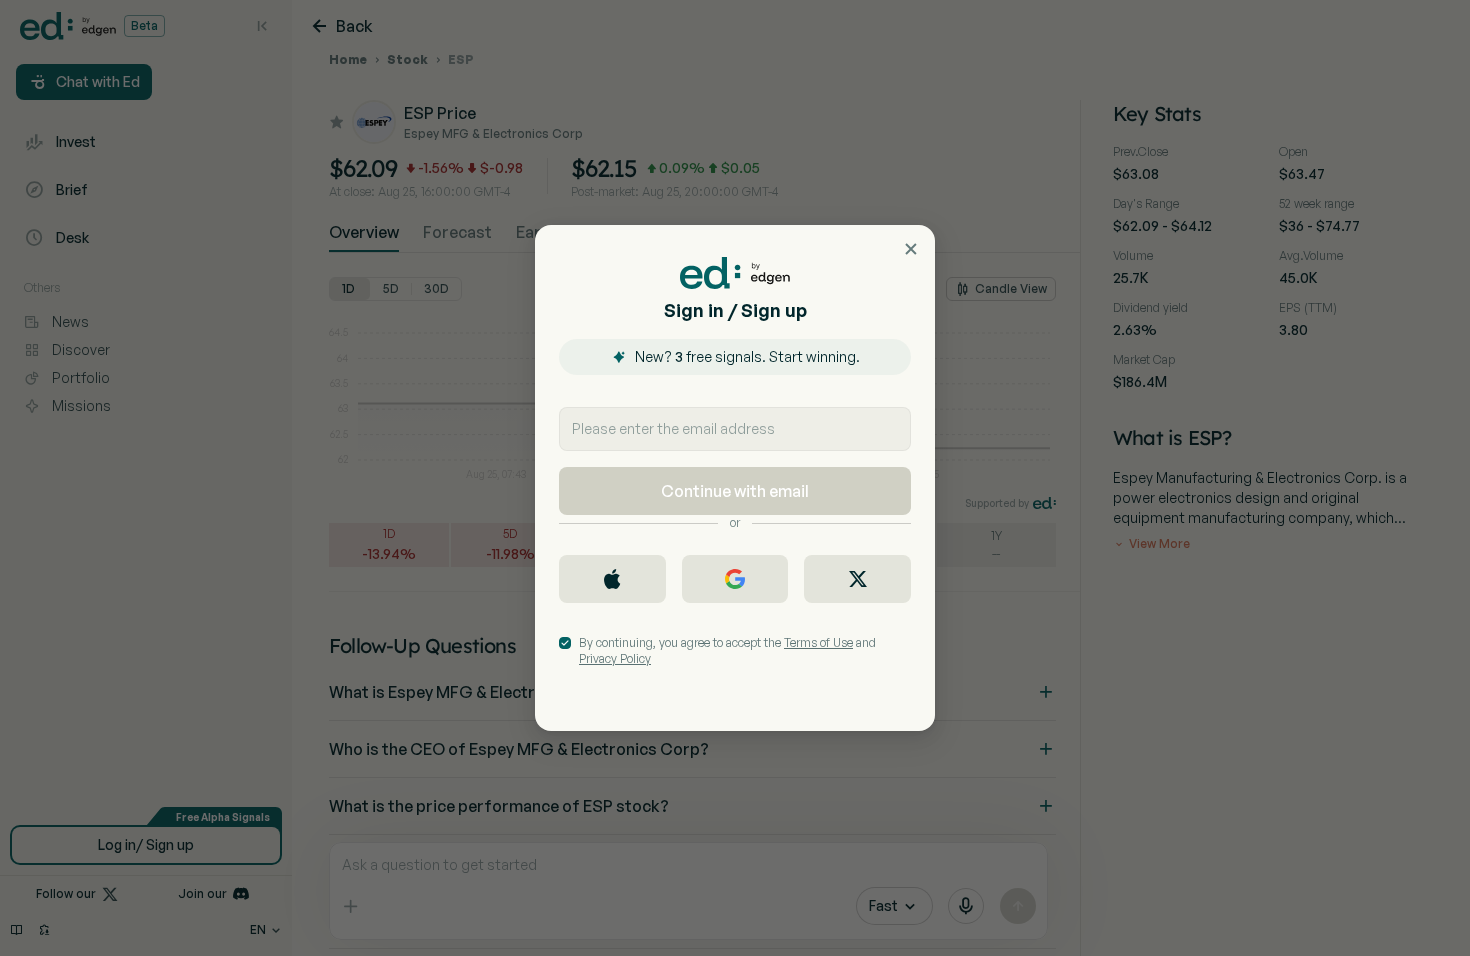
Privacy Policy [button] (615, 658)
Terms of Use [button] (818, 642)
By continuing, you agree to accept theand (727, 650)
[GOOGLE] (735, 579)
